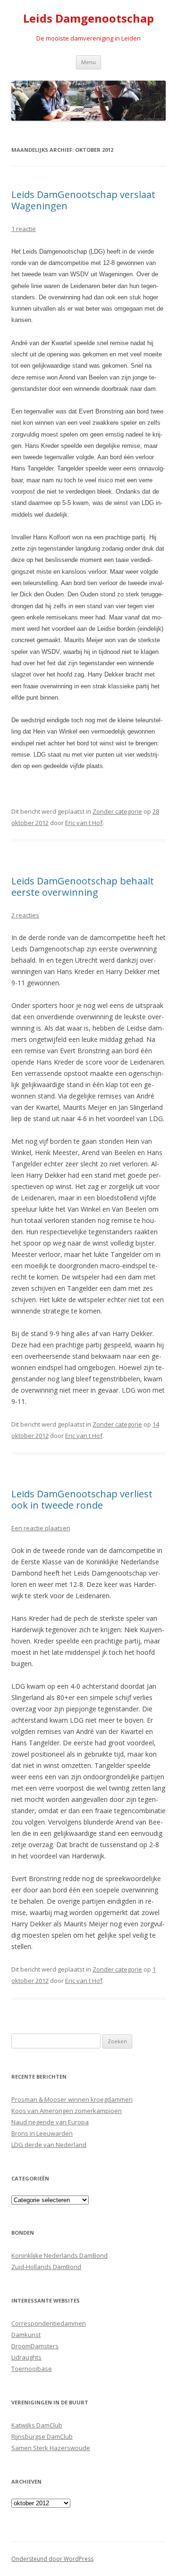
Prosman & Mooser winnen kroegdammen (72, 2099)
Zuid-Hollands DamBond (46, 2267)
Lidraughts (26, 2357)
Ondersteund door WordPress (52, 2559)
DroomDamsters (35, 2346)
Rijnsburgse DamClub (42, 2436)
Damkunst (26, 2335)
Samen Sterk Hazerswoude (51, 2448)
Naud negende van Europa (50, 2122)
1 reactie (24, 229)
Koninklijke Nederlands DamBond (59, 2255)
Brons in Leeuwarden (42, 2133)
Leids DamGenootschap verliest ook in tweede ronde (82, 1499)
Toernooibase (32, 2369)
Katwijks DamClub (37, 2425)
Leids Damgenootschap (88, 19)
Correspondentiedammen (49, 2323)
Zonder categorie (117, 811)
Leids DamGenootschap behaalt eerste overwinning (83, 887)
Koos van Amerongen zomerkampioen (67, 2111)
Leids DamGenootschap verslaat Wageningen (83, 200)
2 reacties (25, 915)
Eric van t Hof (84, 823)
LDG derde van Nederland (49, 2145)
